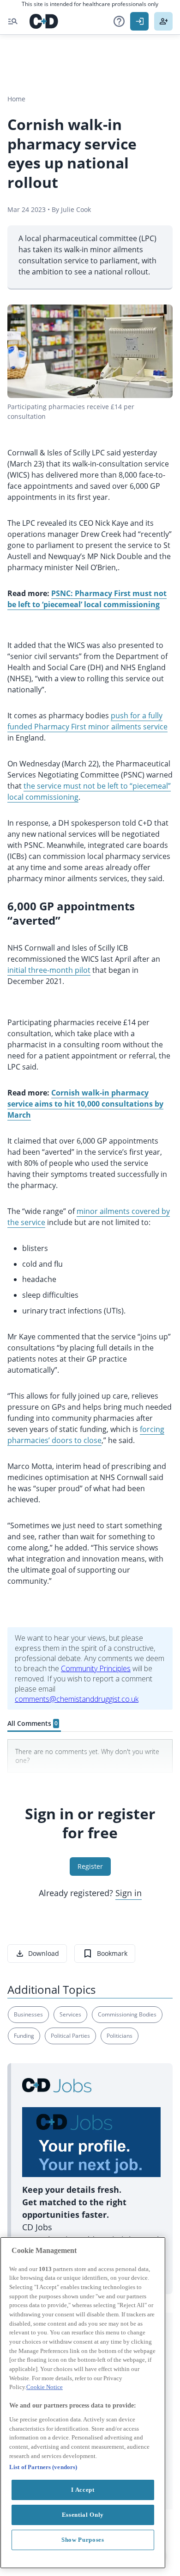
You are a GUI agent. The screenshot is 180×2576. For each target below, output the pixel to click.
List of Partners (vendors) (43, 2467)
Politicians (120, 2036)
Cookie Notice (45, 2387)
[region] (83, 2403)
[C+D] (44, 21)
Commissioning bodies (127, 2014)
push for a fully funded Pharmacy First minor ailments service (87, 721)
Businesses (28, 2014)
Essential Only (83, 2515)
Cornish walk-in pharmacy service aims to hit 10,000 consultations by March (85, 1104)
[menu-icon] (13, 21)
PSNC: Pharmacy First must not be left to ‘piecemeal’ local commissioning (87, 599)
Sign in (129, 1893)
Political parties (70, 2036)
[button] (119, 21)
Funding (24, 2036)
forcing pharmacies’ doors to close (86, 1435)
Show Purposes (83, 2540)
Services (70, 2014)
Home (16, 99)
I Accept (83, 2490)
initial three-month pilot (49, 970)
